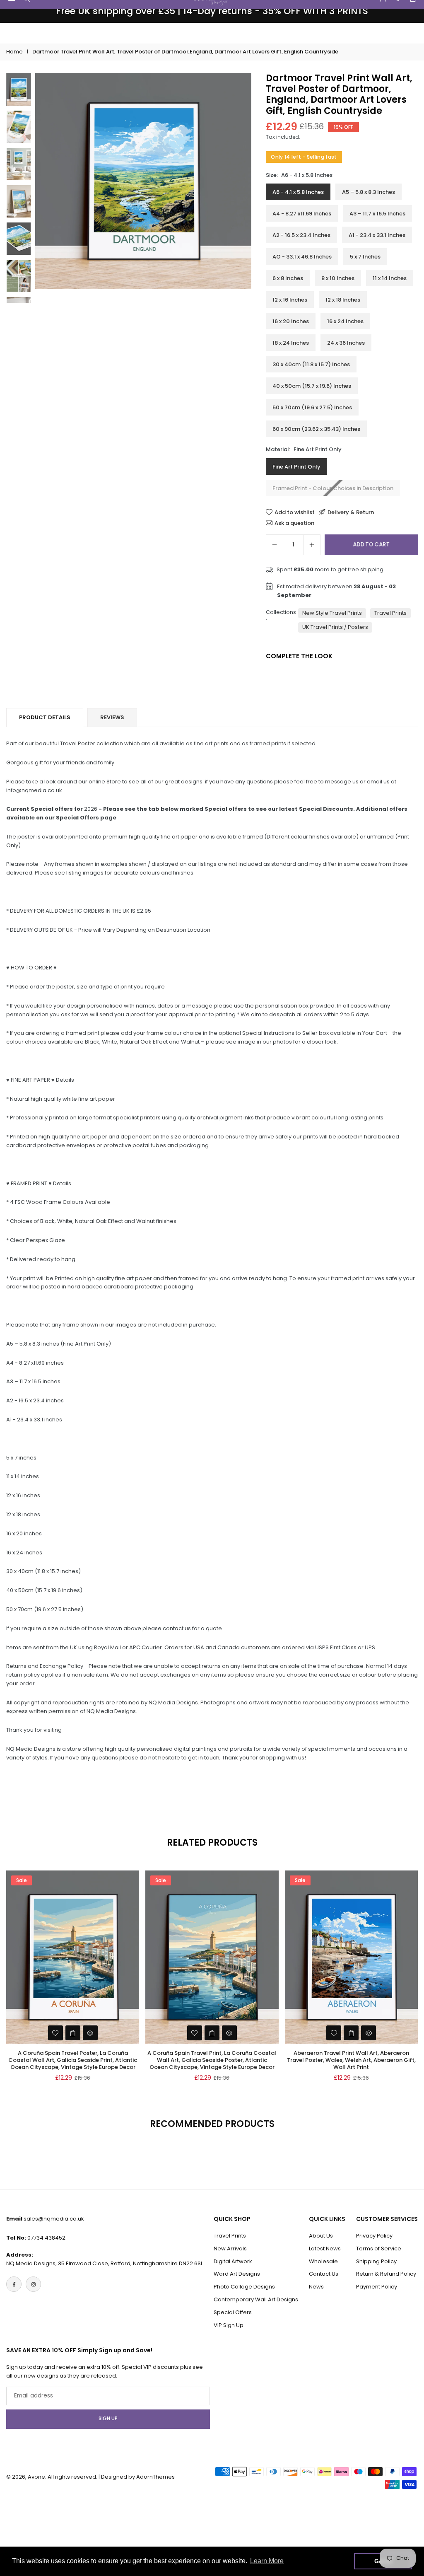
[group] (143, 181)
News (316, 2287)
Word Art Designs (237, 2274)
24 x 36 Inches (346, 343)
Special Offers (233, 2312)
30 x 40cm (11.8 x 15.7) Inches (311, 364)
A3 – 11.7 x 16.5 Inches (377, 214)
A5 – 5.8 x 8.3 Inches (369, 192)
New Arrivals (230, 2249)
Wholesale (323, 2261)
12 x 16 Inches (290, 300)
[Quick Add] (73, 2033)
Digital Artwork (233, 2261)
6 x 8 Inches (288, 278)
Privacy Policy (374, 2236)
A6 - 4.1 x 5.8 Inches (298, 192)
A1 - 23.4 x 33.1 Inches (377, 235)
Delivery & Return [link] (351, 512)
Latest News (325, 2249)
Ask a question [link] (294, 523)
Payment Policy (377, 2287)
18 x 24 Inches (291, 343)
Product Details (45, 717)
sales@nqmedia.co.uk (54, 2219)
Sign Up (108, 2419)
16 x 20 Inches (291, 321)
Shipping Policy (376, 2261)
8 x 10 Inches (338, 278)
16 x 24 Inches (345, 321)
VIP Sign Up (229, 2325)
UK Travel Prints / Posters (335, 627)
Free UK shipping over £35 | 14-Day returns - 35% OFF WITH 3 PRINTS (212, 11)
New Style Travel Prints (332, 613)
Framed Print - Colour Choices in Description (333, 488)
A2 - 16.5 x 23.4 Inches (301, 235)
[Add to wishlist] (55, 2033)
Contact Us (324, 2274)
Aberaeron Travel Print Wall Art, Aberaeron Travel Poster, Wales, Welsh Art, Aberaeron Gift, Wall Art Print (351, 2060)
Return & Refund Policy (386, 2274)
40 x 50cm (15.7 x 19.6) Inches (312, 386)
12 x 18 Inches (343, 300)
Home (14, 52)
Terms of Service (379, 2249)
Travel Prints (390, 613)
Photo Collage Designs (244, 2287)
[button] (237, 188)
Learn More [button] (267, 2561)
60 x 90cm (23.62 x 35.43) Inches (316, 429)
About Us (321, 2236)
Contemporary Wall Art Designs (256, 2299)
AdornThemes (155, 2477)
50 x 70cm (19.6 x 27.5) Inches (312, 407)
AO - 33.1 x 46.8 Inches (302, 257)
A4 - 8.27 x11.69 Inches (302, 214)
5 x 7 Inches (365, 257)
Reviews (112, 717)
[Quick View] (90, 2033)
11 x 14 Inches (390, 278)
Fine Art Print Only (296, 467)
